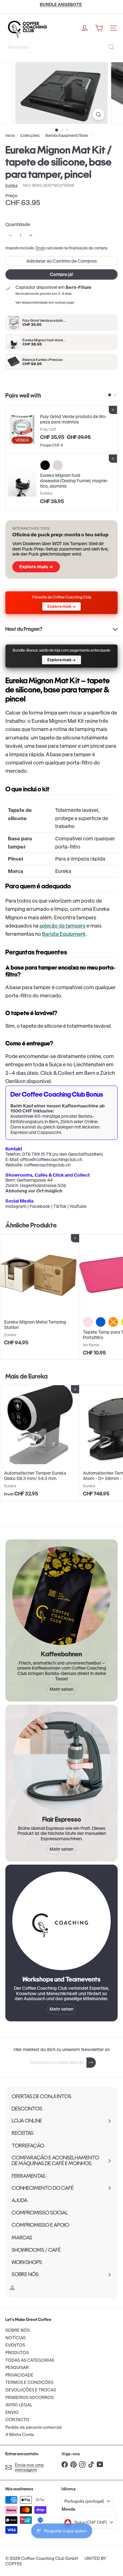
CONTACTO (17, 2420)
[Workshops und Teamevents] (61, 1921)
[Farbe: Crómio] (58, 465)
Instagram (16, 1206)
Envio (40, 248)
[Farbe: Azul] (101, 1322)
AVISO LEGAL (19, 2405)
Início (10, 136)
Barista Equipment (64, 934)
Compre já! (61, 274)
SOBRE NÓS (18, 2330)
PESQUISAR (17, 2368)
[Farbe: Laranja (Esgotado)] (113, 1322)
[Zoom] (98, 115)
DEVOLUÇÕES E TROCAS (31, 2390)
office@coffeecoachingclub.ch (51, 1160)
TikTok (60, 1206)
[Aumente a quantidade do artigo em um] (31, 236)
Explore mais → (36, 567)
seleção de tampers (62, 926)
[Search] (111, 47)
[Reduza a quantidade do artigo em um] (11, 236)
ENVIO (12, 2412)
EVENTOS (15, 2345)
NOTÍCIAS (15, 2338)
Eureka (38, 1376)
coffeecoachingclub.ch (47, 1165)
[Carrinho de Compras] (99, 28)
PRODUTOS (17, 2353)
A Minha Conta (20, 2435)
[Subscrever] (91, 2063)
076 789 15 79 (37, 1154)
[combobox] (61, 47)
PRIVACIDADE (19, 2375)
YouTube (78, 1206)
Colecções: (30, 136)
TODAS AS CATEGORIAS (30, 2360)
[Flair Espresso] (61, 1761)
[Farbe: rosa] (88, 1322)
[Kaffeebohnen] (61, 1596)
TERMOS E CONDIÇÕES (29, 2382)
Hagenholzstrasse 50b (43, 1185)
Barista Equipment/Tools (67, 136)
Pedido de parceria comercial (33, 2427)
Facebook (40, 1206)
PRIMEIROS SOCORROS (29, 2398)
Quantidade (18, 225)
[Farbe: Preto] (45, 465)
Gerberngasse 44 (35, 1180)
